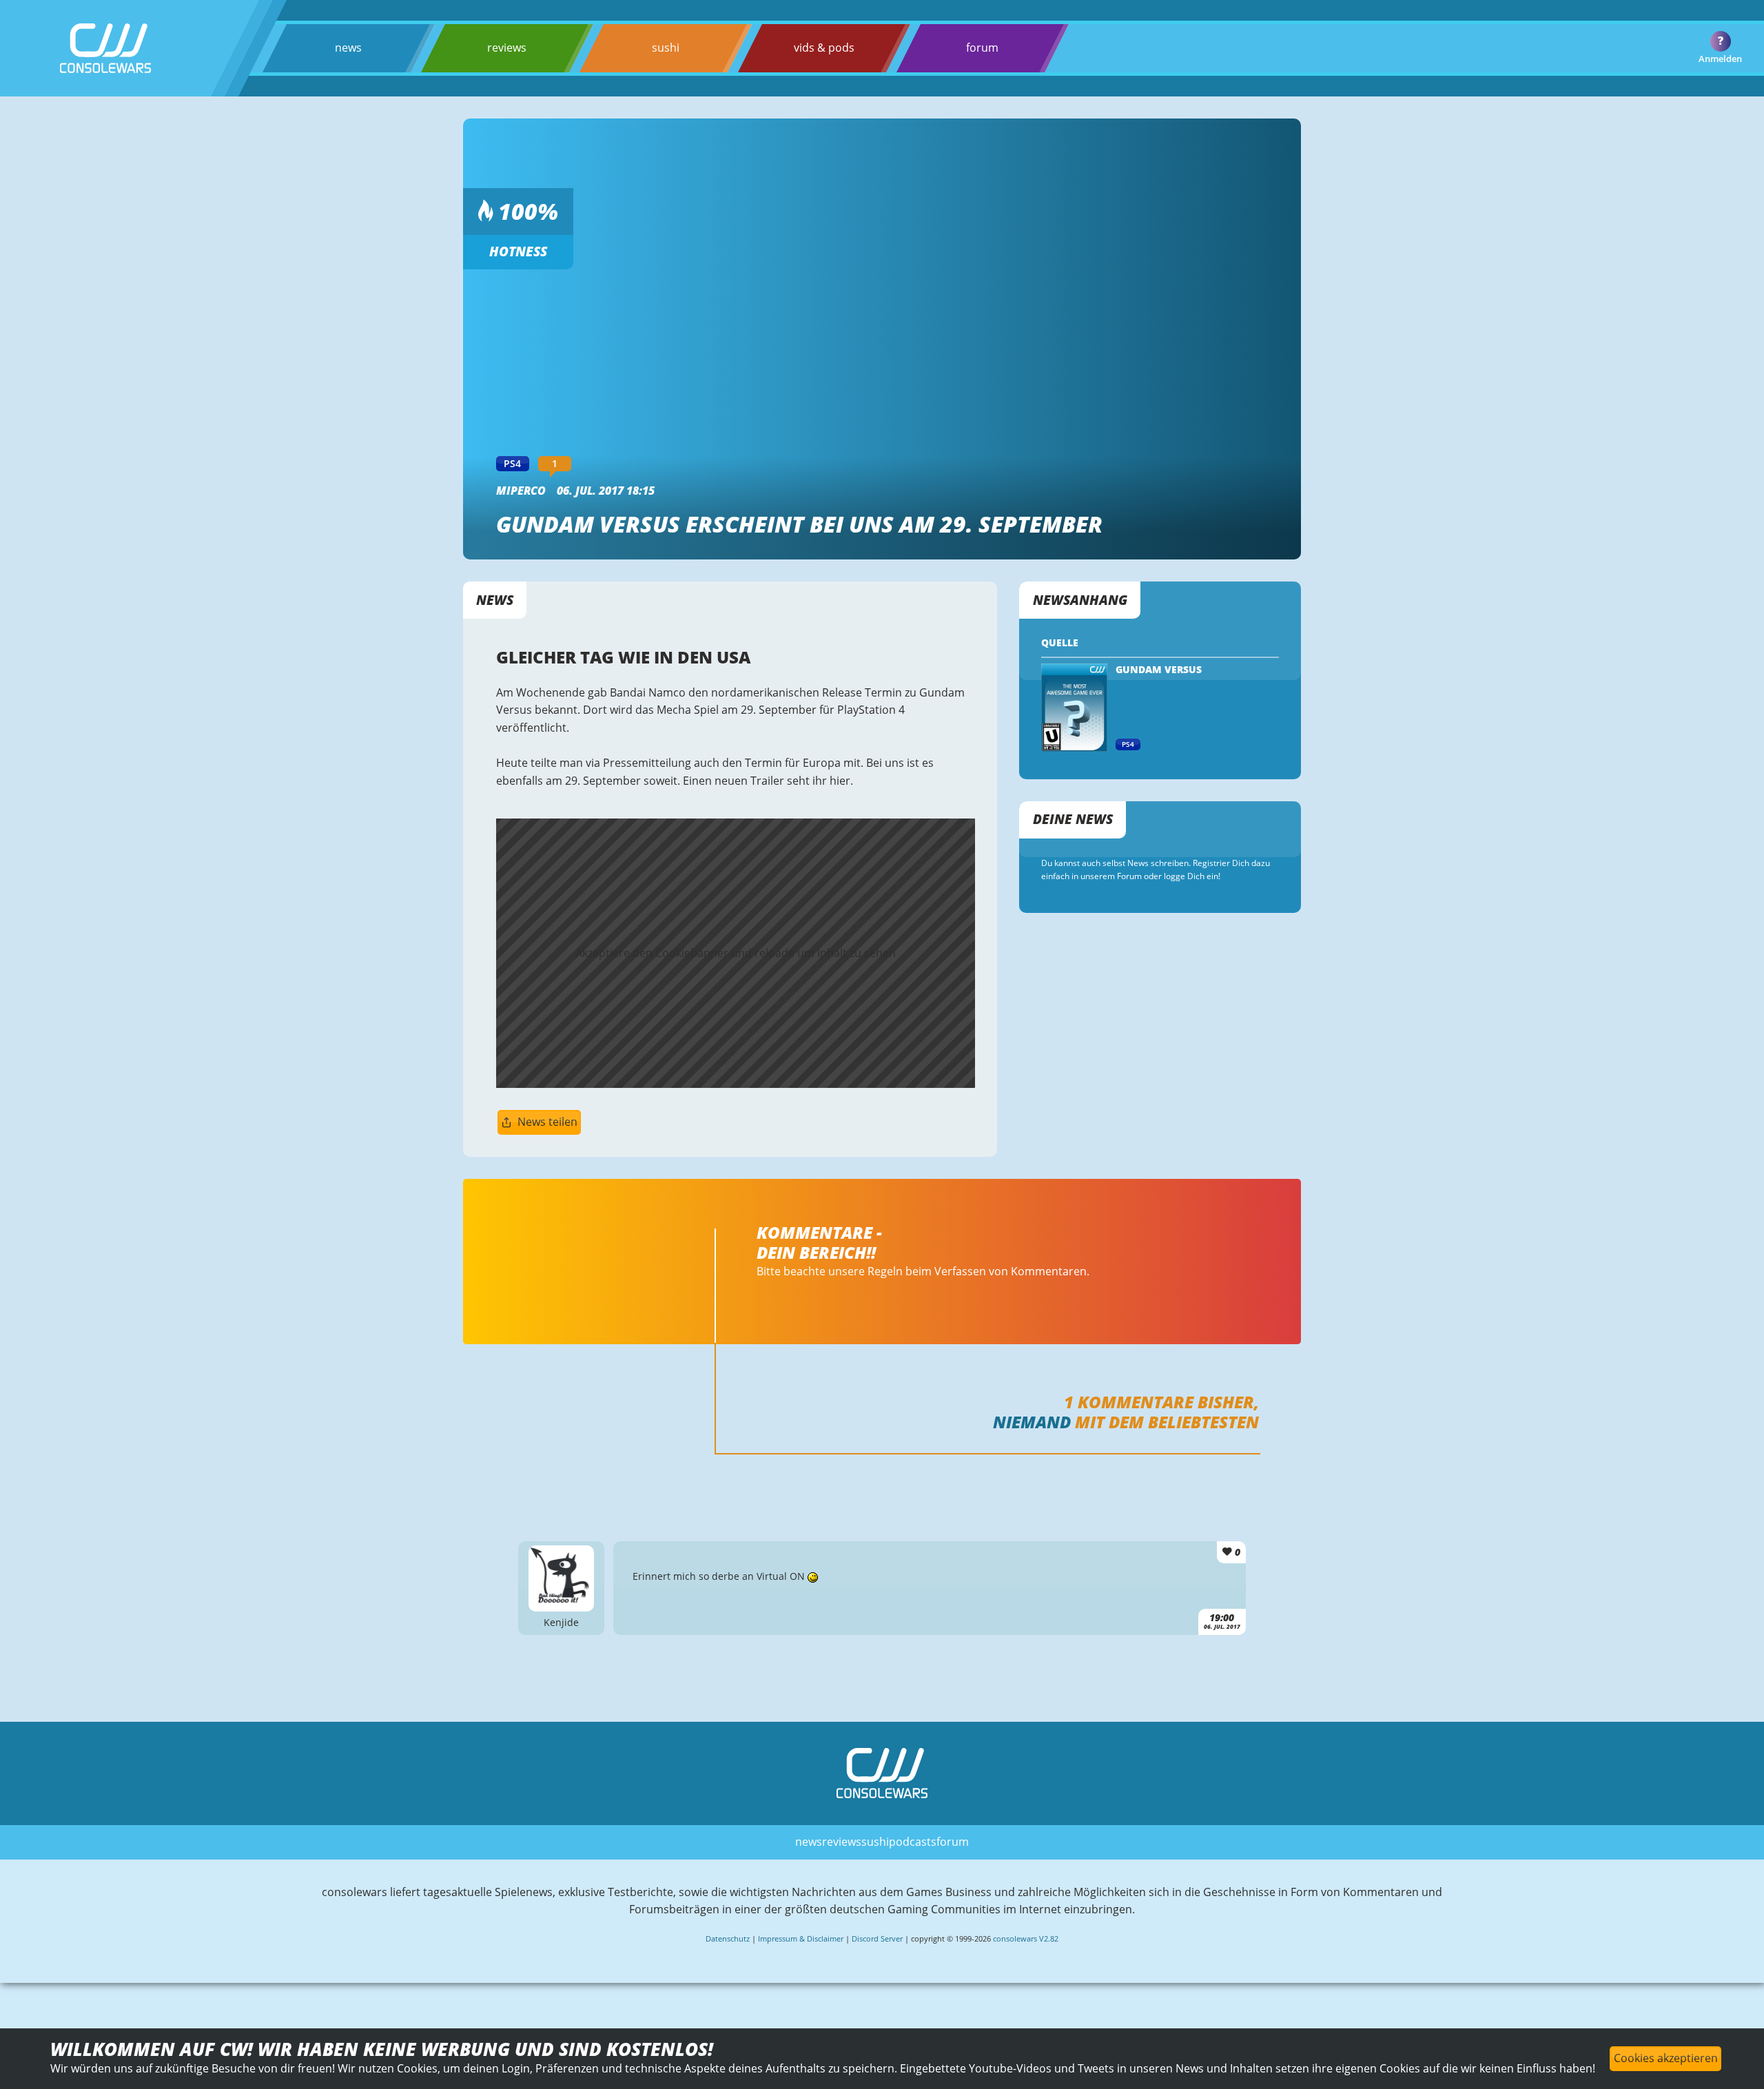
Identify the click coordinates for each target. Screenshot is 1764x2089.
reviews (507, 48)
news (348, 48)
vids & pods (824, 48)
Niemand (1032, 1422)
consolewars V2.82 (1026, 1938)
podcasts (913, 1842)
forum (982, 48)
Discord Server (877, 1938)
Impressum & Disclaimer (801, 1938)
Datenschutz (728, 1938)
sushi (666, 48)
